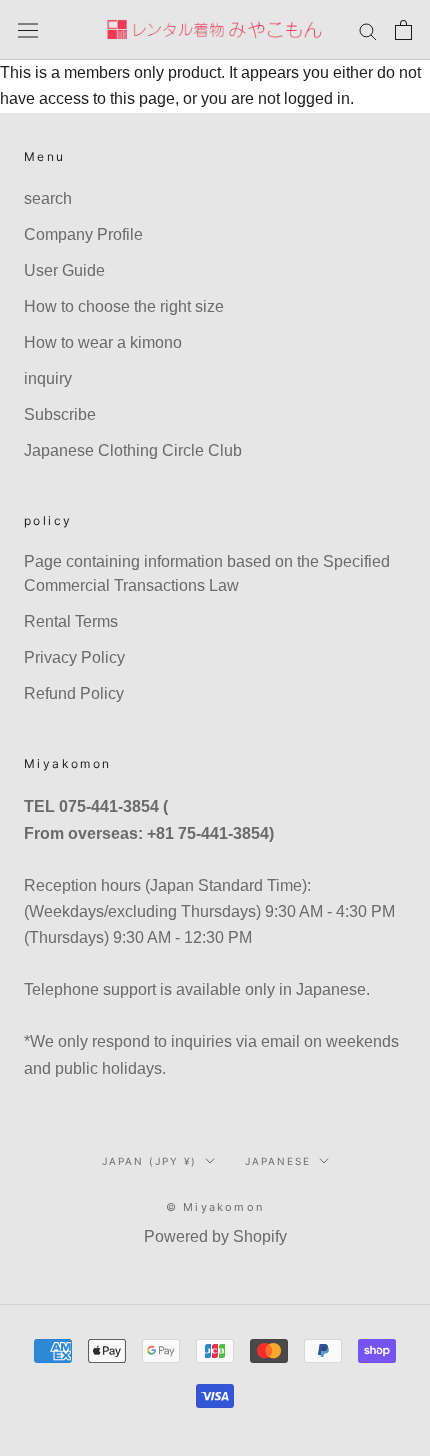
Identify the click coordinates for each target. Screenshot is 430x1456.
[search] (368, 29)
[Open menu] (28, 30)
